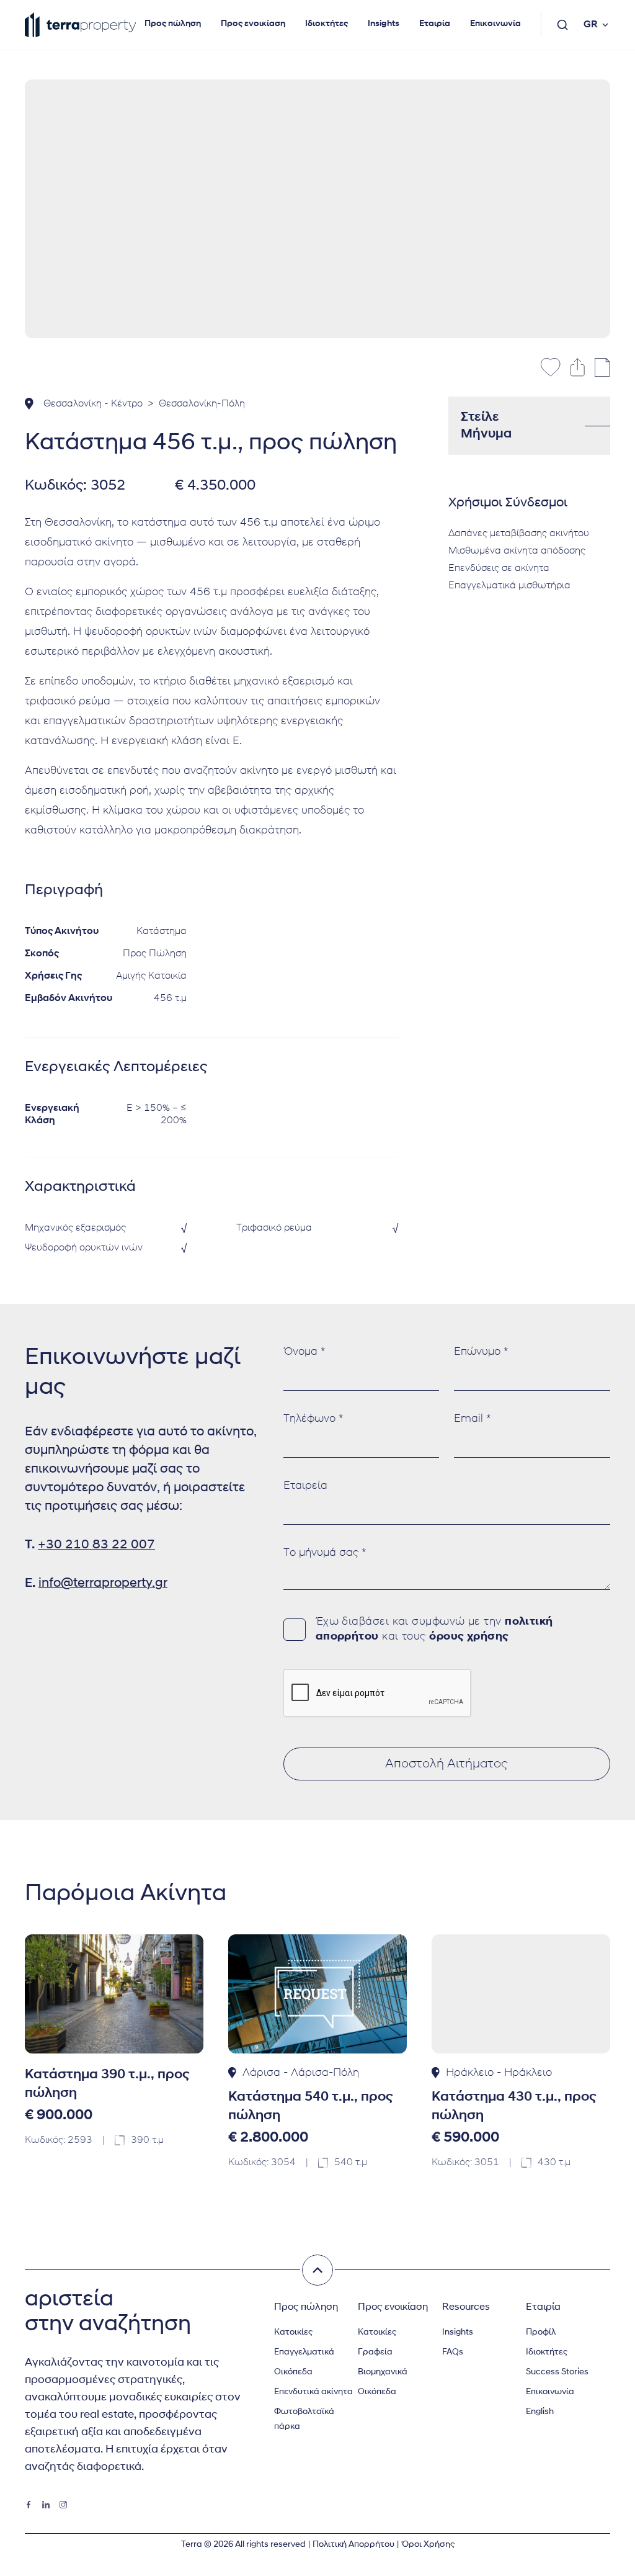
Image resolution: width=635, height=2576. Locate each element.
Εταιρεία (305, 1486)
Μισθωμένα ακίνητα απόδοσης (517, 551)
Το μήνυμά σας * (325, 1553)
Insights (384, 24)
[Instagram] (63, 2505)
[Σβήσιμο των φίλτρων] (317, 2270)
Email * (473, 1419)
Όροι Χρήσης (428, 2545)
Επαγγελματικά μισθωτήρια (509, 586)
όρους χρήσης (469, 1637)
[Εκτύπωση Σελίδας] (602, 367)
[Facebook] (29, 2505)
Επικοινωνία (495, 24)
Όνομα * (304, 1352)
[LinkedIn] (46, 2505)
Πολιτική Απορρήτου (353, 2545)
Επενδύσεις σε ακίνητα (499, 568)
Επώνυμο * (481, 1352)
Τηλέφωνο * (313, 1419)
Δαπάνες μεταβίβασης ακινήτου (519, 534)
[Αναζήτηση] (562, 25)
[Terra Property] (81, 25)
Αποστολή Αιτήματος (446, 1764)
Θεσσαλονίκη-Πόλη (202, 404)
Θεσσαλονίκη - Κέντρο (93, 404)
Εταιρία (435, 24)
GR (591, 25)
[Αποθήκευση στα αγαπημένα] (551, 367)
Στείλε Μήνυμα (486, 426)
